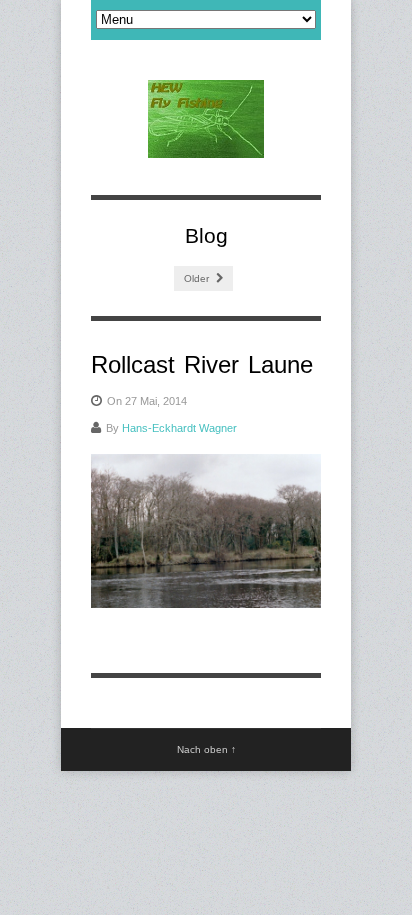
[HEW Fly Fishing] (206, 119)
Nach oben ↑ (206, 749)
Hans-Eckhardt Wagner (179, 428)
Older (198, 278)
